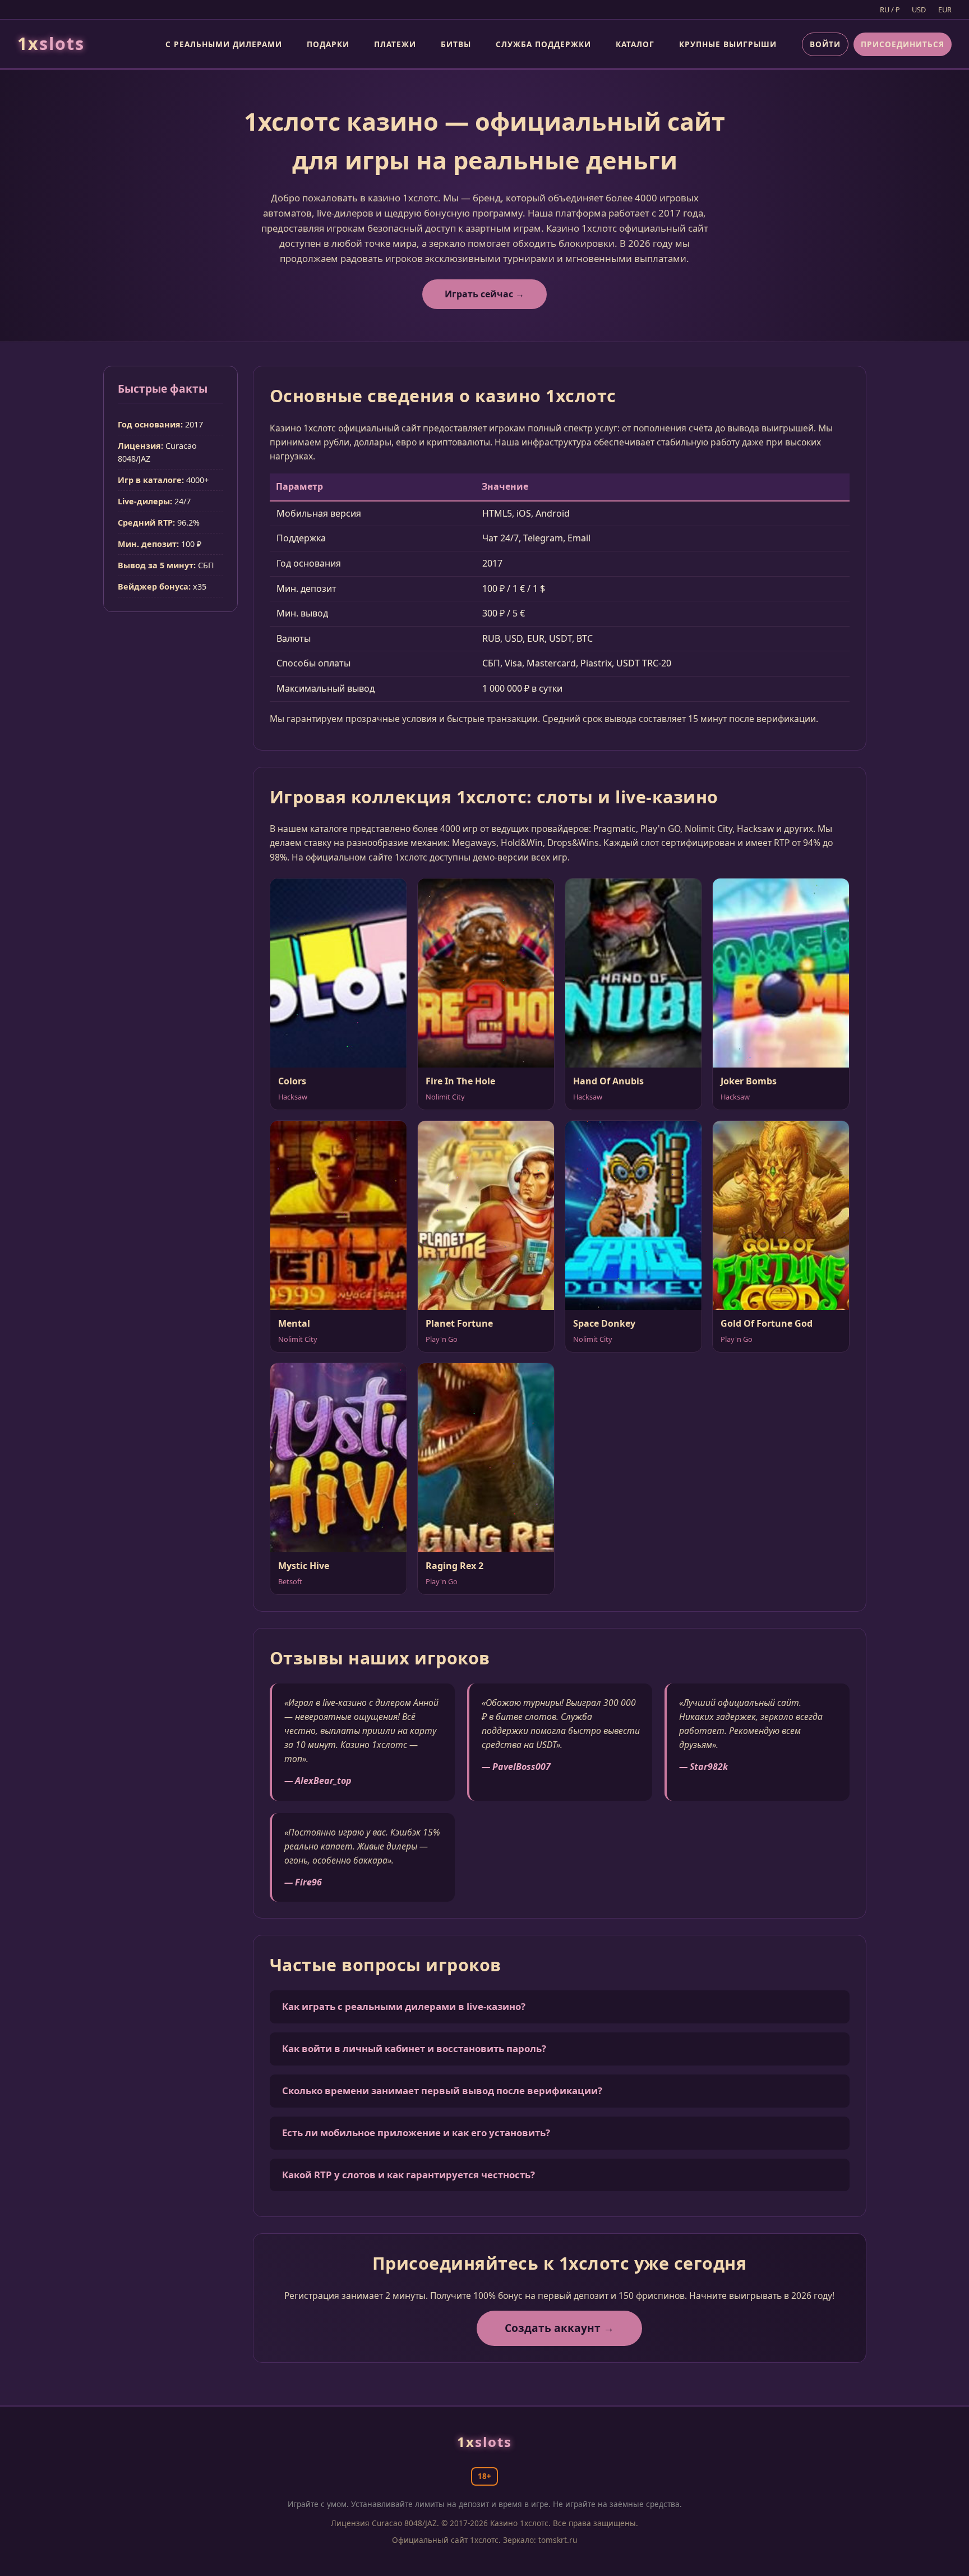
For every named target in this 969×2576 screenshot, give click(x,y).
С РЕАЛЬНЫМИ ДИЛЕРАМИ (224, 44)
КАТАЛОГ (635, 44)
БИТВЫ (456, 44)
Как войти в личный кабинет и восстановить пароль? (414, 2048)
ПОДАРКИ (328, 44)
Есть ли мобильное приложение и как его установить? (416, 2133)
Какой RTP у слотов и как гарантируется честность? (409, 2175)
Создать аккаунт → (559, 2328)
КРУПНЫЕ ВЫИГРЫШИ (728, 44)
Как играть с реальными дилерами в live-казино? (404, 2006)
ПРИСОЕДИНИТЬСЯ (903, 44)
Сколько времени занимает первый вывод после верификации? (442, 2090)
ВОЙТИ (825, 44)
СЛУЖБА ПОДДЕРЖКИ (543, 44)
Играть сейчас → (484, 294)
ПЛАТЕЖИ (395, 44)
